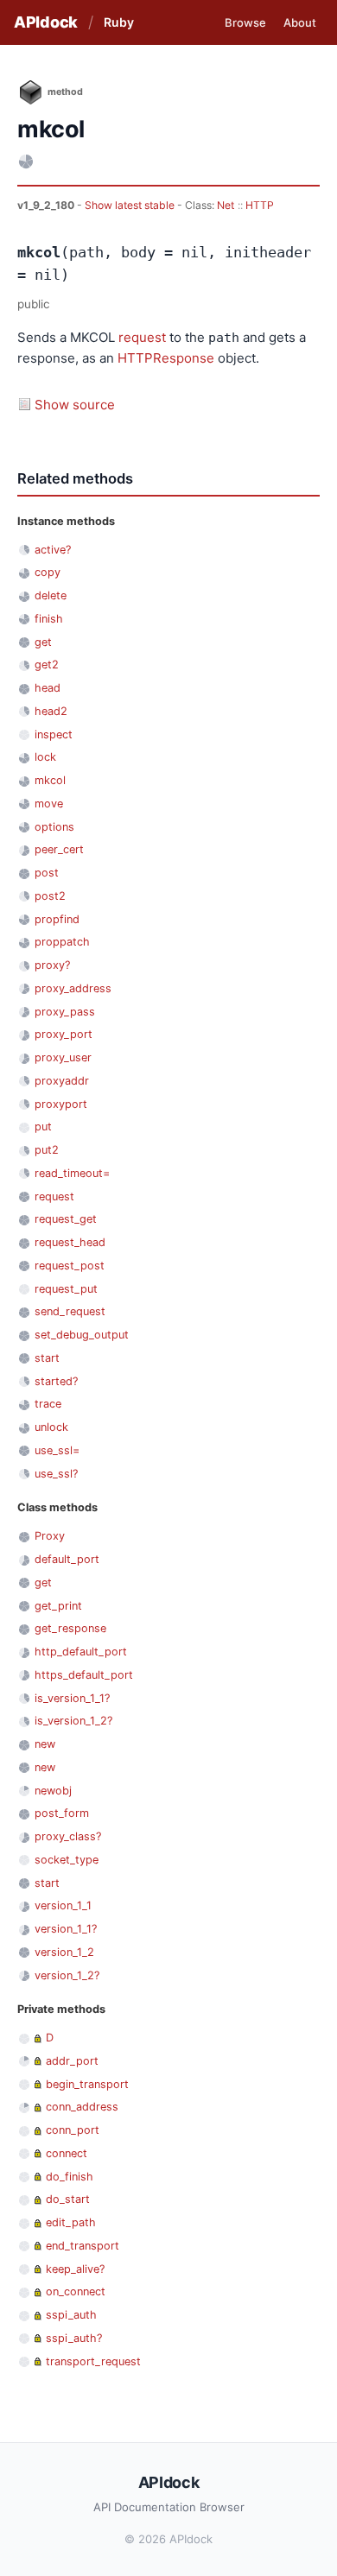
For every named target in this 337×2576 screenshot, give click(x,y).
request (142, 337)
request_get (66, 1219)
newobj (53, 1791)
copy (48, 572)
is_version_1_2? (73, 1721)
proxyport (61, 1104)
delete (51, 595)
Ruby (119, 22)
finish (49, 619)
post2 (50, 896)
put (43, 1127)
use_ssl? (56, 1474)
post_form (62, 1813)
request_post (70, 1266)
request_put (66, 1289)
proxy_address (73, 988)
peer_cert (59, 849)
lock (45, 757)
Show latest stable (131, 205)
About (300, 22)
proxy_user (63, 1057)
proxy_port (64, 1034)
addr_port (72, 2061)
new (45, 1744)
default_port (67, 1559)
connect (67, 2153)
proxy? (52, 965)
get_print (58, 1606)
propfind (57, 919)
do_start (68, 2199)
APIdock (46, 22)
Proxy (50, 1536)
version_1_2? (67, 1975)
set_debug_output (82, 1335)
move (49, 804)
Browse (245, 22)
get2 (47, 665)
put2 (47, 1150)
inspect (54, 734)
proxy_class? (68, 1836)
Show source (75, 405)
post (47, 873)
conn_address (82, 2107)
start (47, 1358)
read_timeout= (72, 1173)
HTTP (260, 205)
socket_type (67, 1860)
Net (226, 205)
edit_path (71, 2222)
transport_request (93, 2361)
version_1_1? (66, 1929)
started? (56, 1381)
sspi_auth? (74, 2338)
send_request (70, 1311)
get (43, 642)
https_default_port (84, 1675)
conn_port (73, 2130)
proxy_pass (65, 1012)
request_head (70, 1242)
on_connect (76, 2291)
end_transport (83, 2246)
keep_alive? (75, 2269)
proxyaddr (62, 1081)
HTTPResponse (166, 358)
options (54, 827)
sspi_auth (71, 2315)
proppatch (62, 942)
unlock (51, 1427)
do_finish (70, 2177)
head (48, 688)
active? (53, 550)
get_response (70, 1628)
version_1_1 (63, 1905)
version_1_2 (64, 1952)
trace (48, 1404)
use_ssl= (57, 1450)
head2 (51, 711)
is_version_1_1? (72, 1698)
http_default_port (81, 1652)
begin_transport (87, 2084)
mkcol (50, 780)
